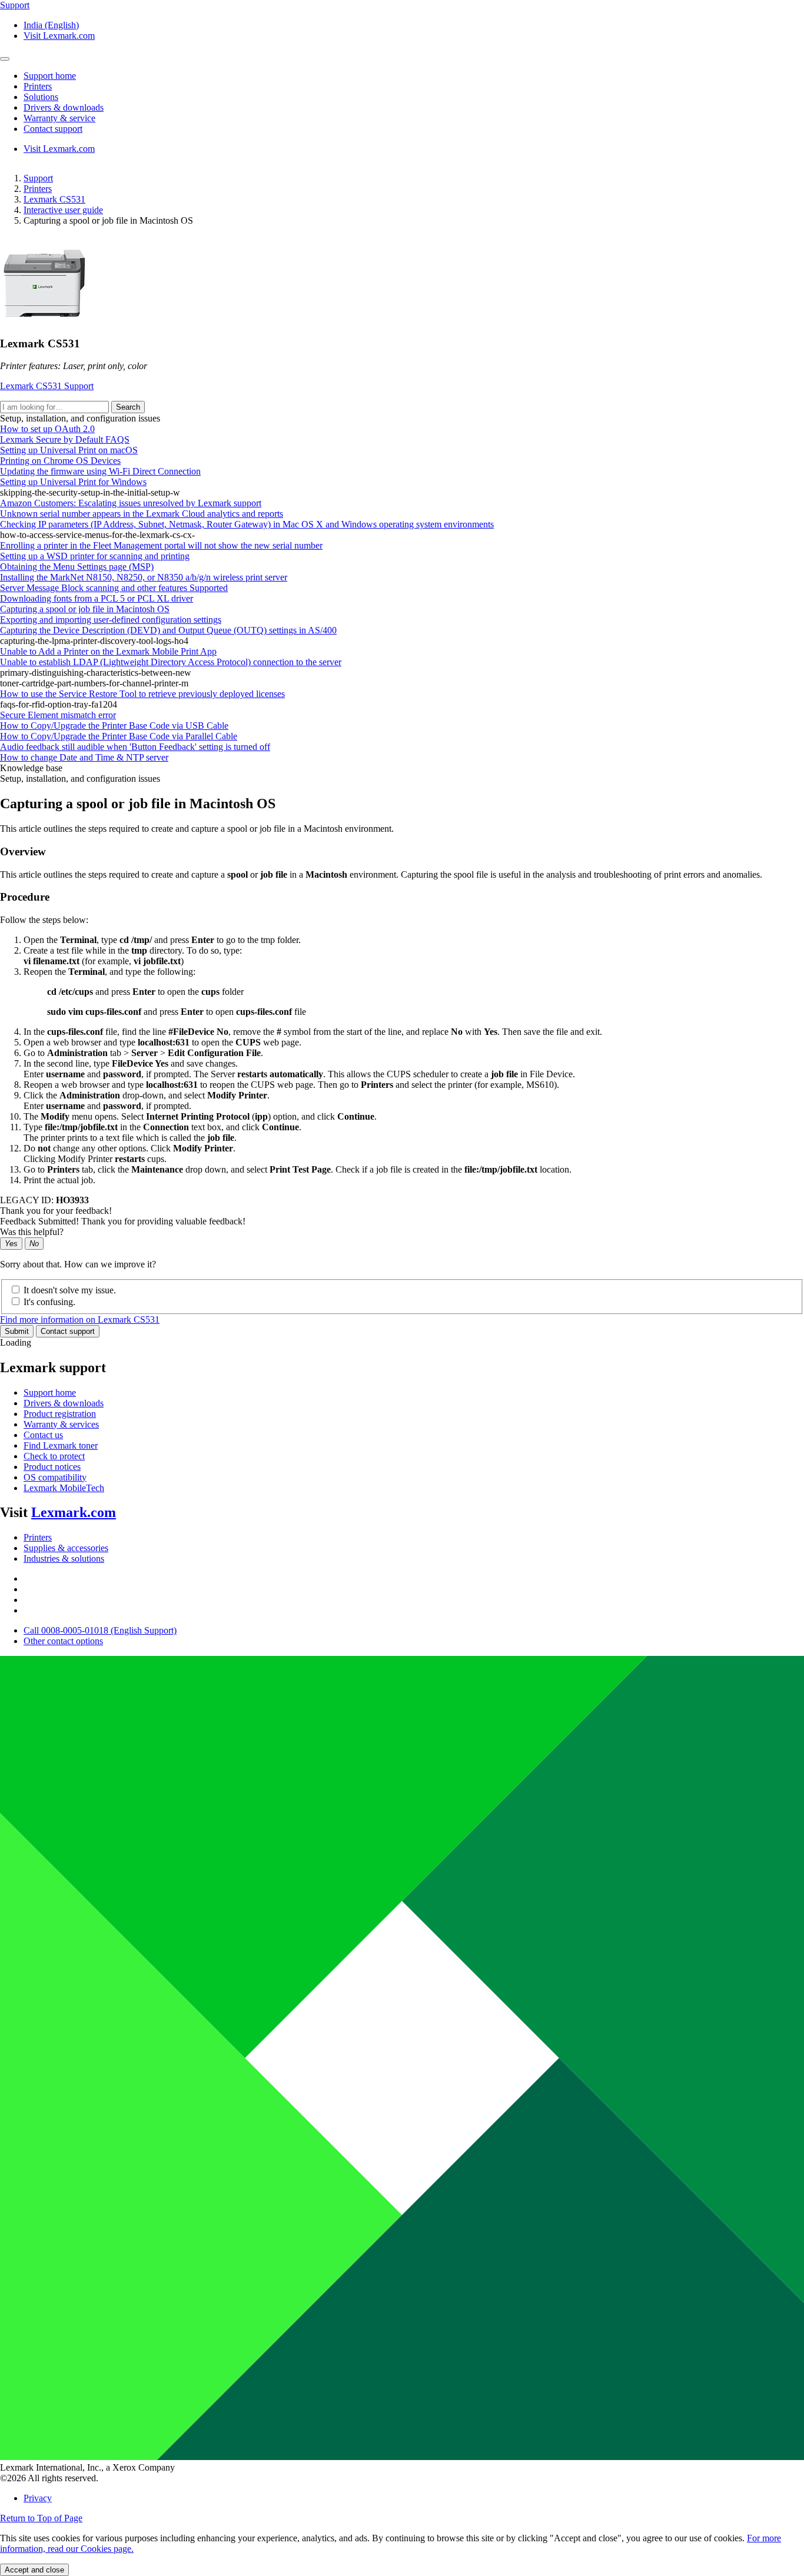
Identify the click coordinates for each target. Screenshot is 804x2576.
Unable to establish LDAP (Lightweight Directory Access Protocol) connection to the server (171, 662)
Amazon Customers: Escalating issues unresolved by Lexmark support (131, 503)
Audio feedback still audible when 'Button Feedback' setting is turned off (135, 747)
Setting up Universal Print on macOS (69, 450)
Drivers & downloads (64, 1403)
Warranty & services (61, 1424)
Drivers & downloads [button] (64, 107)
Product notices (52, 1467)
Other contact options (63, 1641)
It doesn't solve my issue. (70, 1290)
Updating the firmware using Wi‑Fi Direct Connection (100, 471)
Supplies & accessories (66, 1548)
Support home (50, 1392)
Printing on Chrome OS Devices (60, 461)
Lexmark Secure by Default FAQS (65, 439)
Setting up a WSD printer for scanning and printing (95, 556)
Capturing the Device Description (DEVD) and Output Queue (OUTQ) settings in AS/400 (168, 630)
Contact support (68, 1331)
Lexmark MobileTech (64, 1488)
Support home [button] (50, 76)
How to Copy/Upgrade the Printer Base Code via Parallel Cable (119, 736)
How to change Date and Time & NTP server (84, 757)
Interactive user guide (63, 210)
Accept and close (34, 2570)
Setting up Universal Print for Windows (73, 482)
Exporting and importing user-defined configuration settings (111, 620)
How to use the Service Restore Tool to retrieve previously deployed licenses (142, 694)
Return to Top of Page (41, 2518)
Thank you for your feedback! (56, 1211)
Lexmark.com (74, 1512)
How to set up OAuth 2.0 (47, 429)
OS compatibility (55, 1477)
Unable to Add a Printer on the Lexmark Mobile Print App (108, 651)
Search (128, 407)
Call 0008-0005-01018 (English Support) (100, 1630)
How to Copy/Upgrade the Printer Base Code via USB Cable (114, 726)
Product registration (60, 1414)
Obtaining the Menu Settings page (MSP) (77, 567)
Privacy (38, 2498)
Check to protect (54, 1456)
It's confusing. (49, 1302)
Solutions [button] (41, 97)
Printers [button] (38, 86)
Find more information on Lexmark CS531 (80, 1319)
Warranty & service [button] (59, 118)
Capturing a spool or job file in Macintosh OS (85, 609)
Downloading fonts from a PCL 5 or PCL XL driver (97, 598)
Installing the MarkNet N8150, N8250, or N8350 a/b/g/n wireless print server (144, 577)
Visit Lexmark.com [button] (59, 36)
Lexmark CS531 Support (47, 386)
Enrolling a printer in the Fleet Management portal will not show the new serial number (161, 545)
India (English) (51, 25)
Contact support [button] (53, 129)
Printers (38, 189)
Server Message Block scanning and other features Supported (114, 588)
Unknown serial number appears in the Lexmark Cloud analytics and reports (142, 514)
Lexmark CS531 (54, 199)
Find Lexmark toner (61, 1445)
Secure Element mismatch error (58, 715)
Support (38, 178)
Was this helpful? (32, 1232)
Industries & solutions (64, 1558)
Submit (17, 1331)
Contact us (43, 1435)
